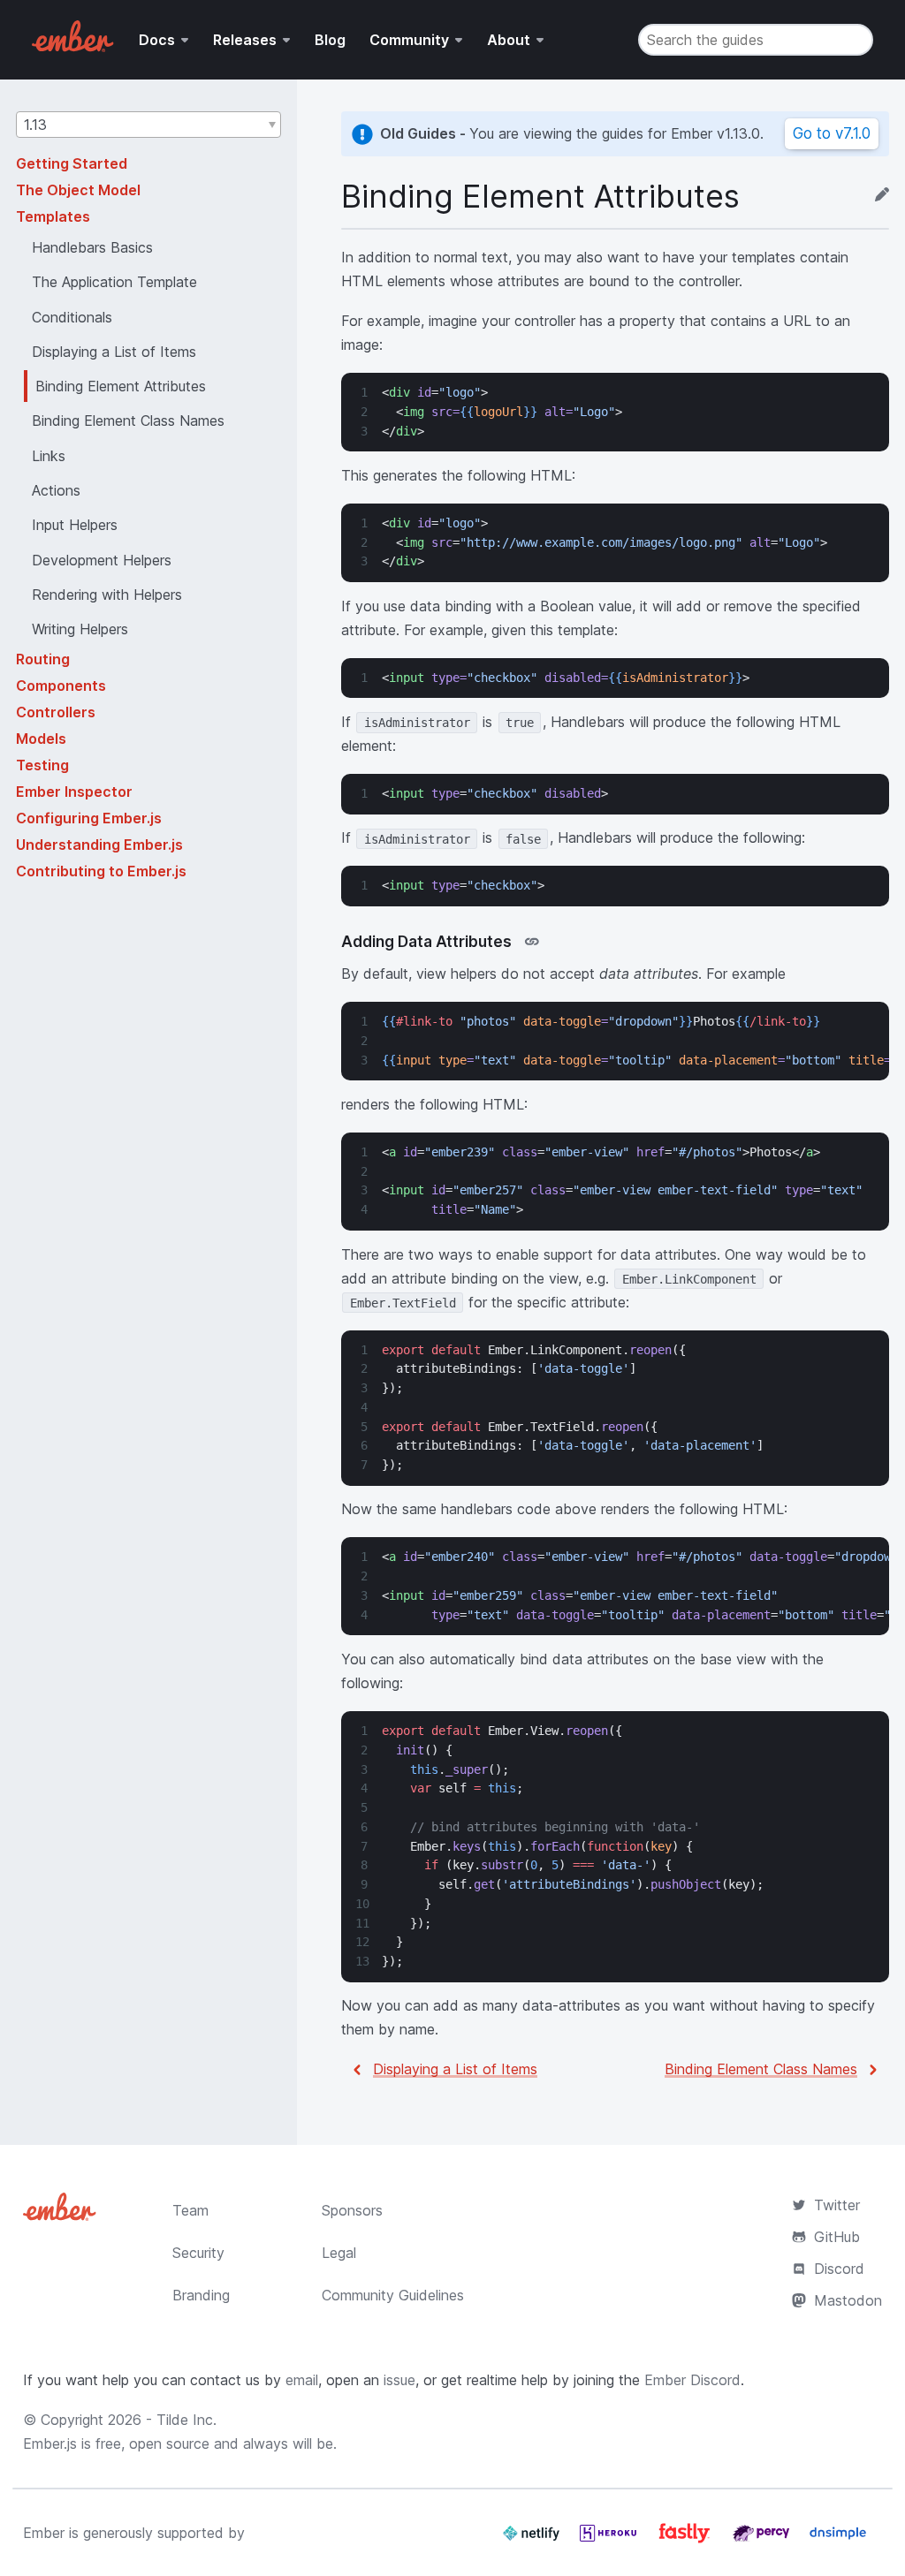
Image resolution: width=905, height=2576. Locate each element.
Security (198, 2253)
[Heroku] (610, 2540)
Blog (330, 40)
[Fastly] (687, 2540)
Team (190, 2210)
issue (399, 2380)
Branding (201, 2295)
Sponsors (352, 2210)
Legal (339, 2253)
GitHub (837, 2237)
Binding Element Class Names (761, 2069)
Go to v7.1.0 (832, 133)
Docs (157, 40)
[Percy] (763, 2540)
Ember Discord (692, 2380)
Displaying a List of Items (455, 2069)
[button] (148, 125)
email (302, 2380)
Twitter (837, 2205)
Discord (839, 2269)
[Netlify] (533, 2540)
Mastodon (848, 2300)
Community (409, 40)
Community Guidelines (393, 2295)
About (509, 40)
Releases (245, 40)
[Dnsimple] (838, 2540)
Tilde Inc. (186, 2420)
